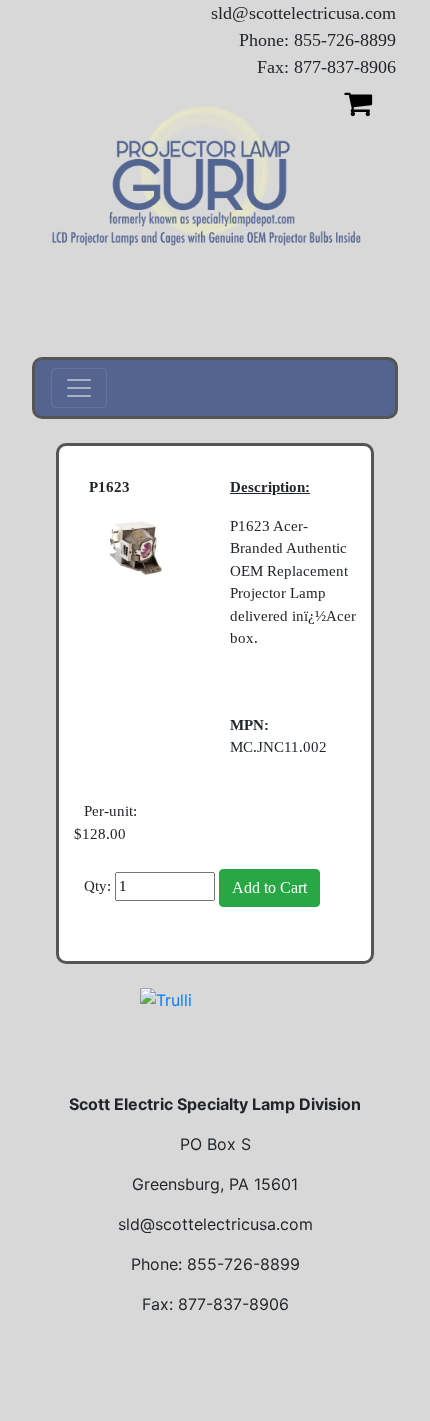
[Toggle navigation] (79, 388)
